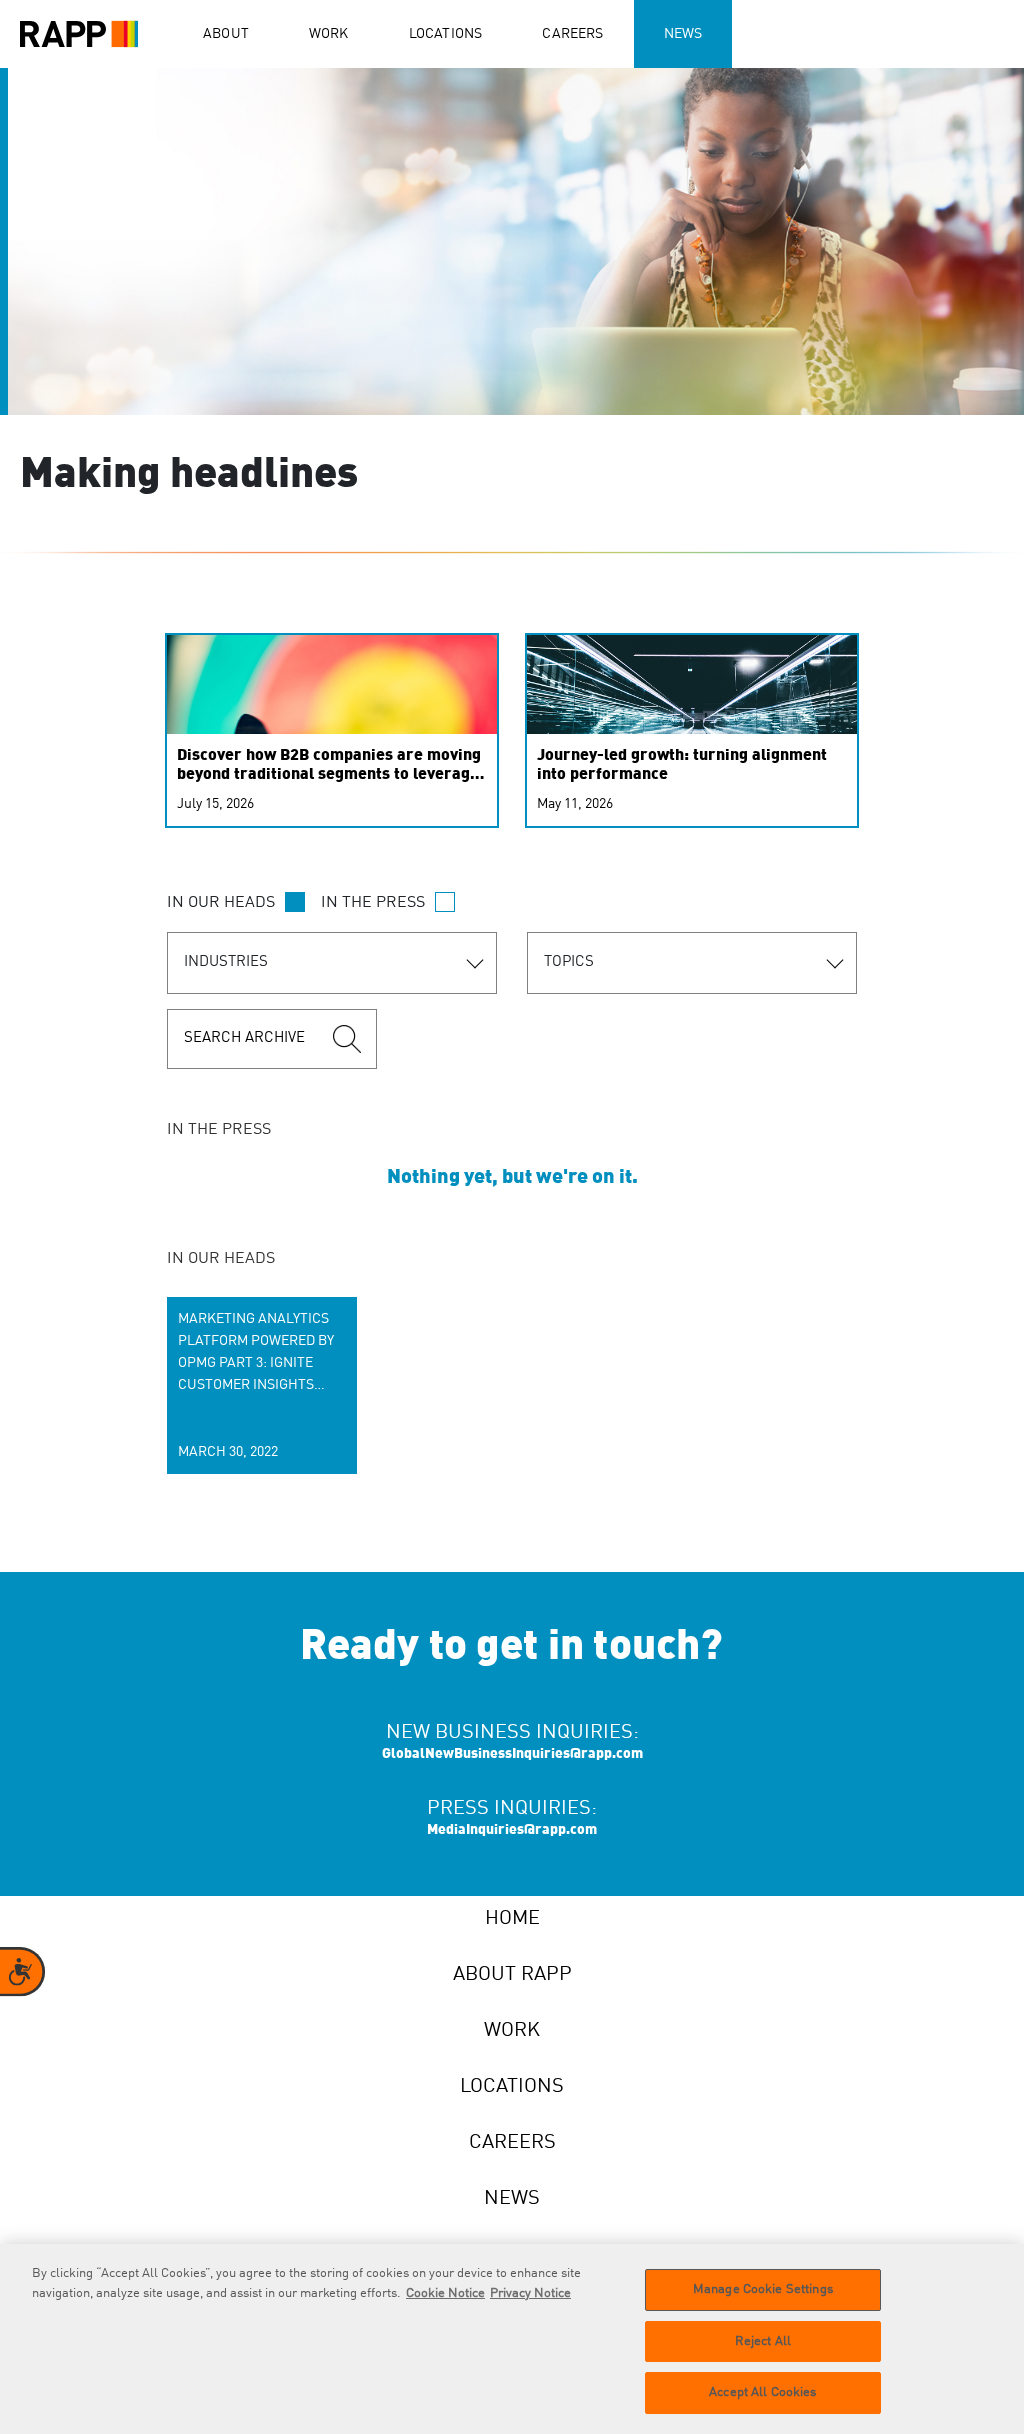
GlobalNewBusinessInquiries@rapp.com (512, 1754)
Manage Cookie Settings (763, 2289)
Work (329, 34)
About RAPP (512, 1975)
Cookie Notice (445, 2293)
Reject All (763, 2341)
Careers (572, 34)
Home (512, 1919)
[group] (262, 1385)
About (226, 34)
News (683, 34)
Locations (446, 34)
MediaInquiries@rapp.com (512, 1830)
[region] (512, 2339)
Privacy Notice (530, 2293)
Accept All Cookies (762, 2392)
